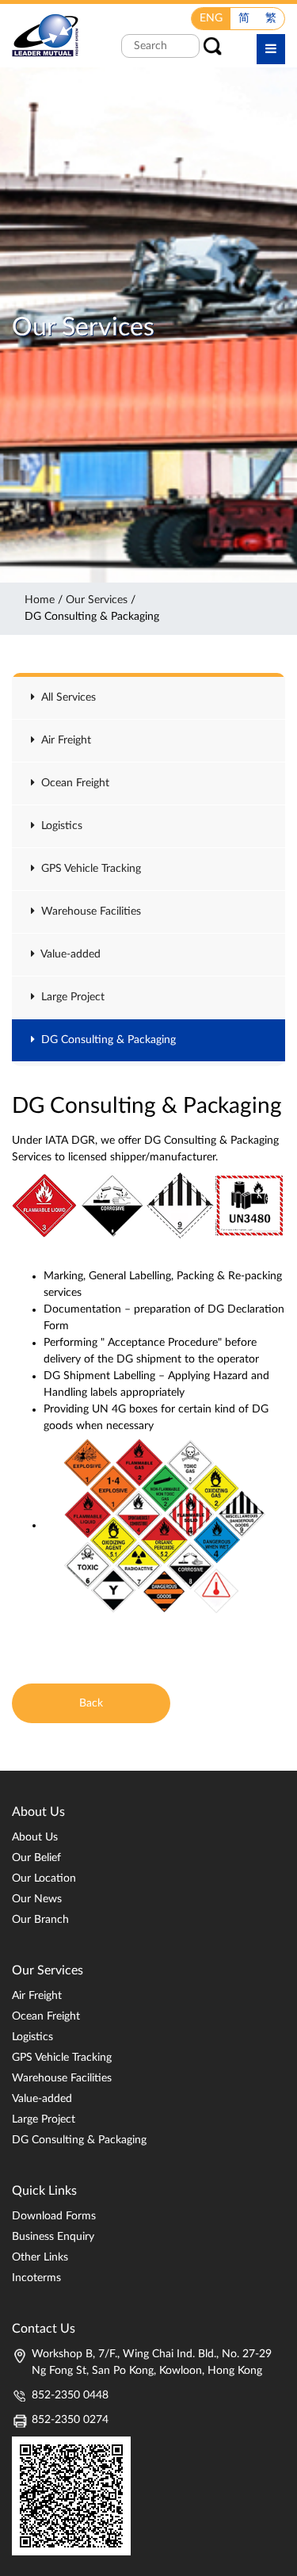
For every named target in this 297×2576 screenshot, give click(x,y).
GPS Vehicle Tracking (88, 869)
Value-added (68, 954)
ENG (211, 18)
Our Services (97, 600)
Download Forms (54, 2216)
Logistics (59, 826)
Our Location (44, 1878)
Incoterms (36, 2278)
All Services (65, 698)
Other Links (40, 2257)
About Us (35, 1837)
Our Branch (40, 1920)
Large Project (70, 997)
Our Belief (36, 1858)
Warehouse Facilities (88, 912)
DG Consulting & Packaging (105, 1040)
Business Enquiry (53, 2237)
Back (91, 1703)
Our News (37, 1899)
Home (40, 600)
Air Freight (63, 740)
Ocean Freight (72, 783)
